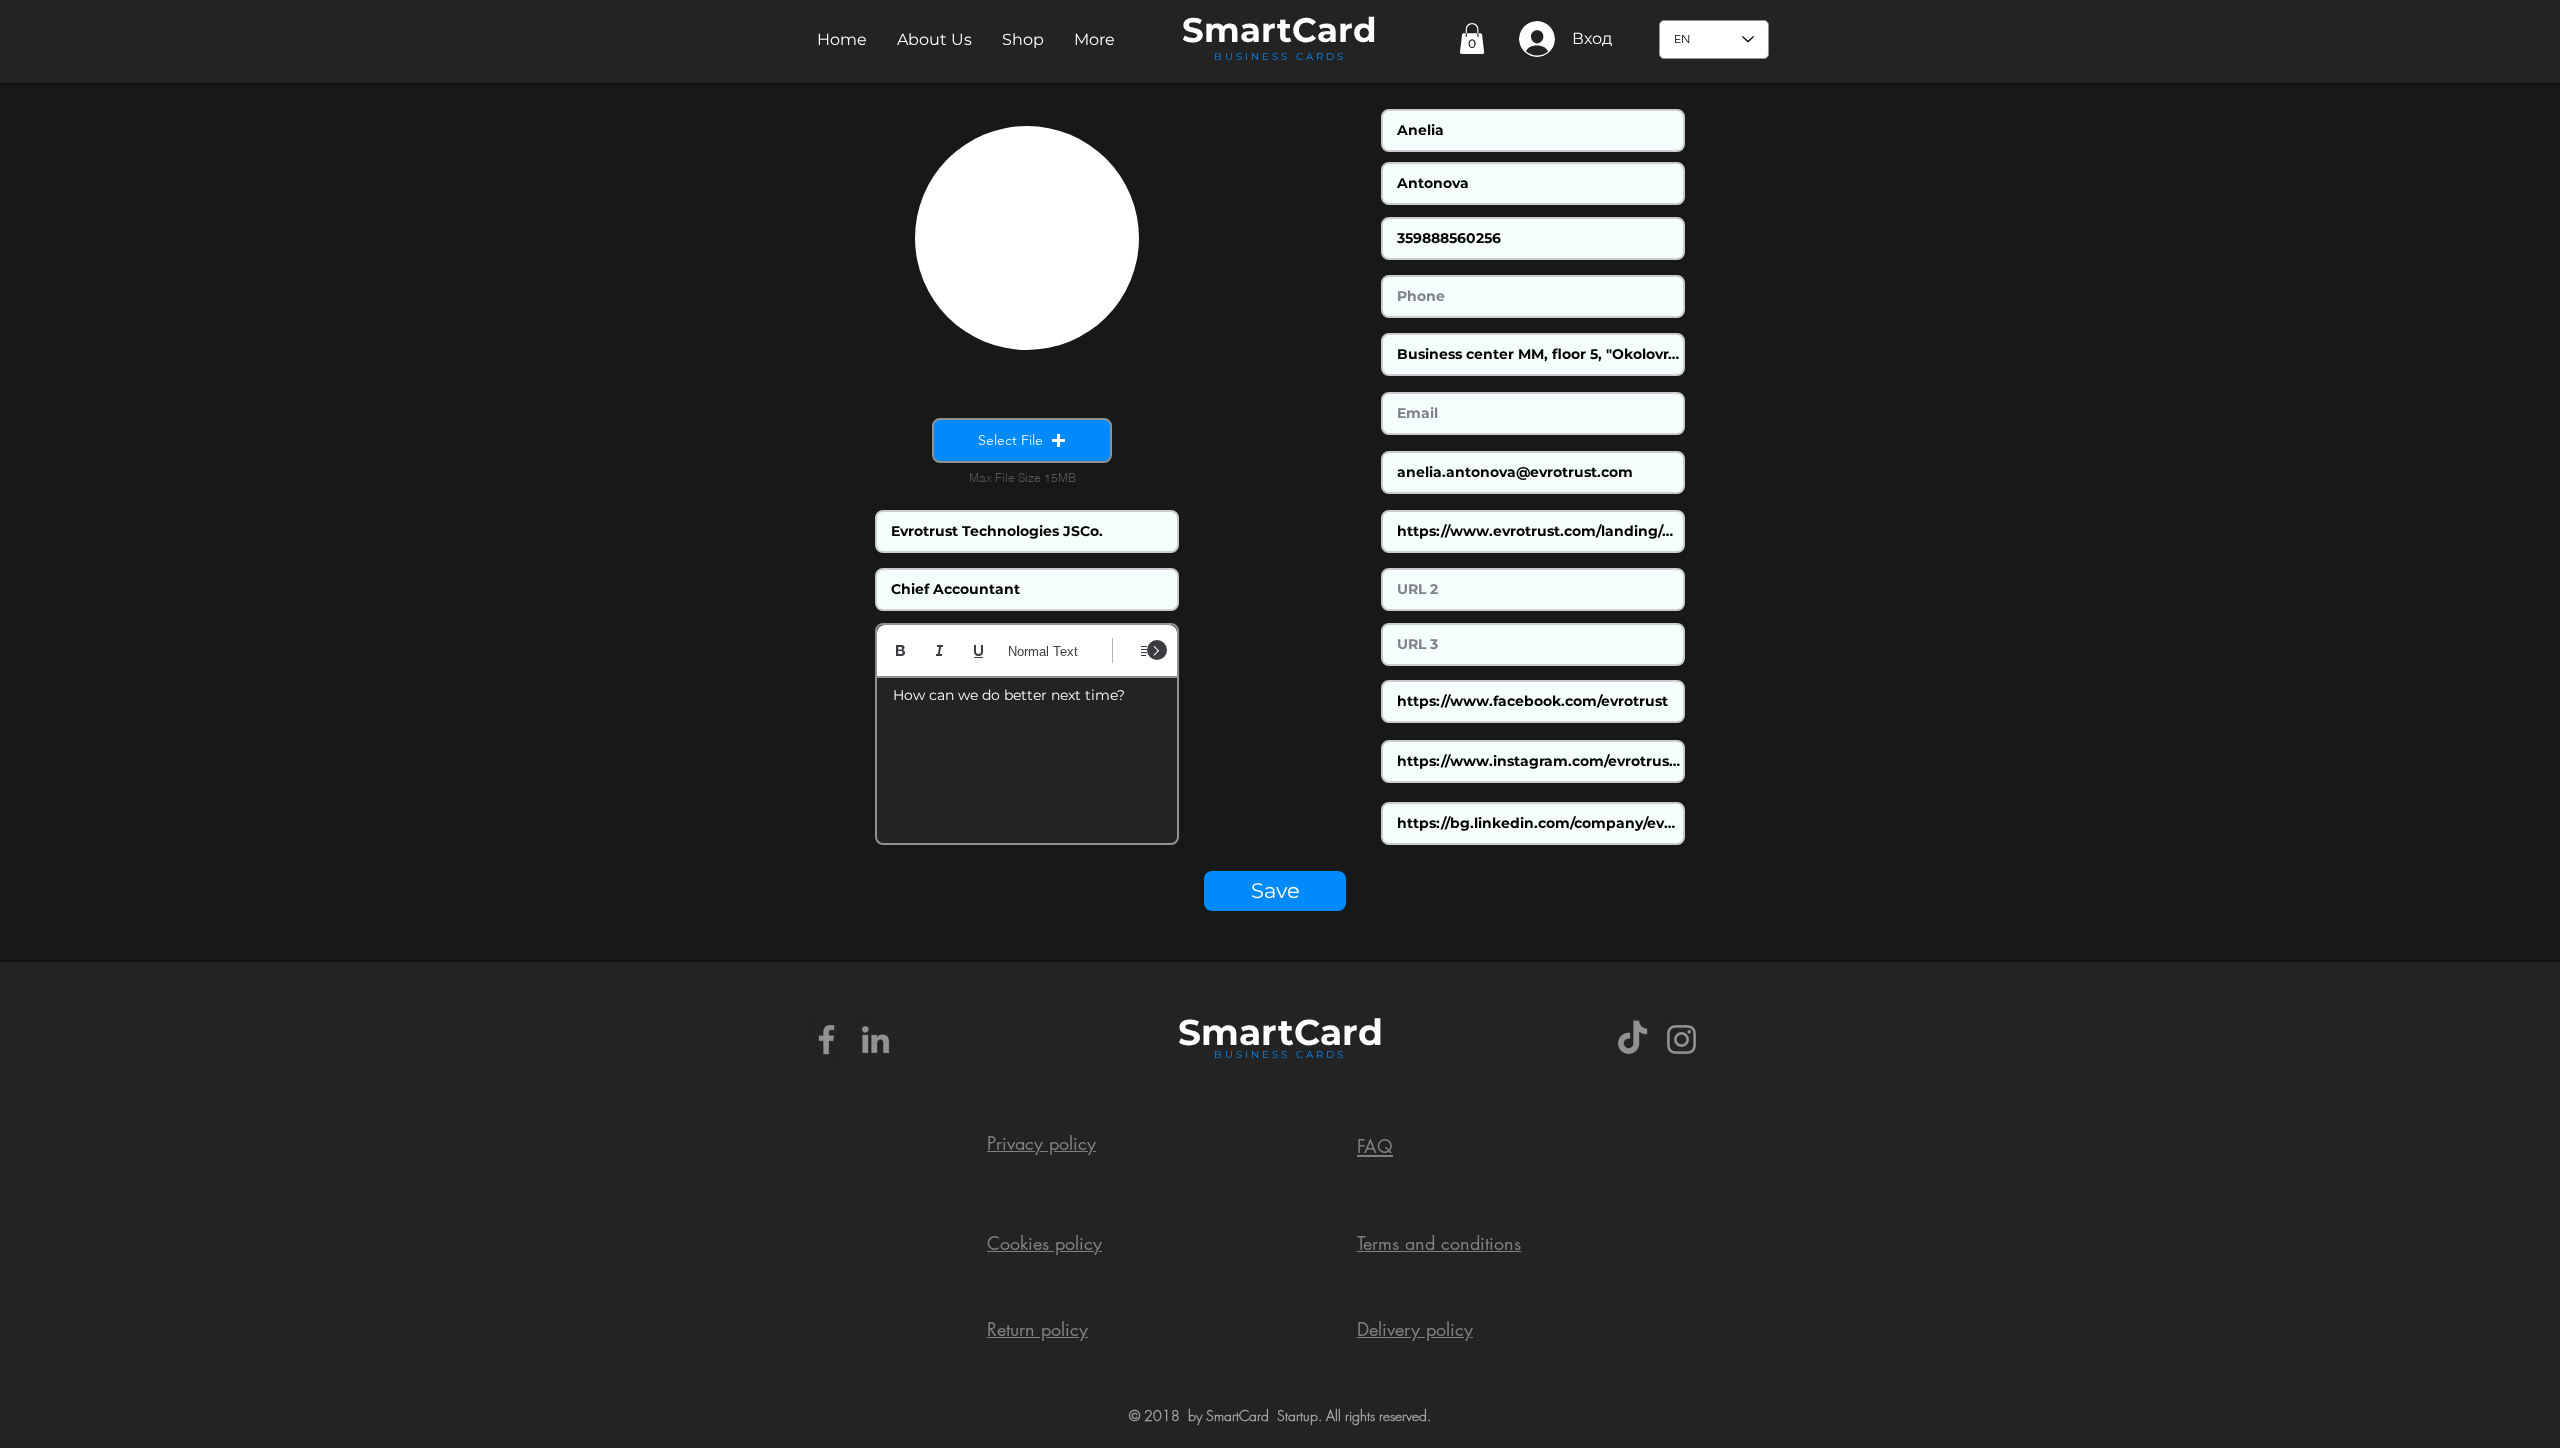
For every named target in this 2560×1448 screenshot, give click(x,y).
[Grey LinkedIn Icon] (875, 1039)
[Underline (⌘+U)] (978, 650)
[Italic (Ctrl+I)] (939, 650)
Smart (1236, 1032)
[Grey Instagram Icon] (1681, 1039)
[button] (934, 39)
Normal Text (1043, 651)
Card (1334, 30)
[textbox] (1027, 754)
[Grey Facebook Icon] (826, 1039)
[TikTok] (1632, 1039)
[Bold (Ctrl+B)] (900, 650)
